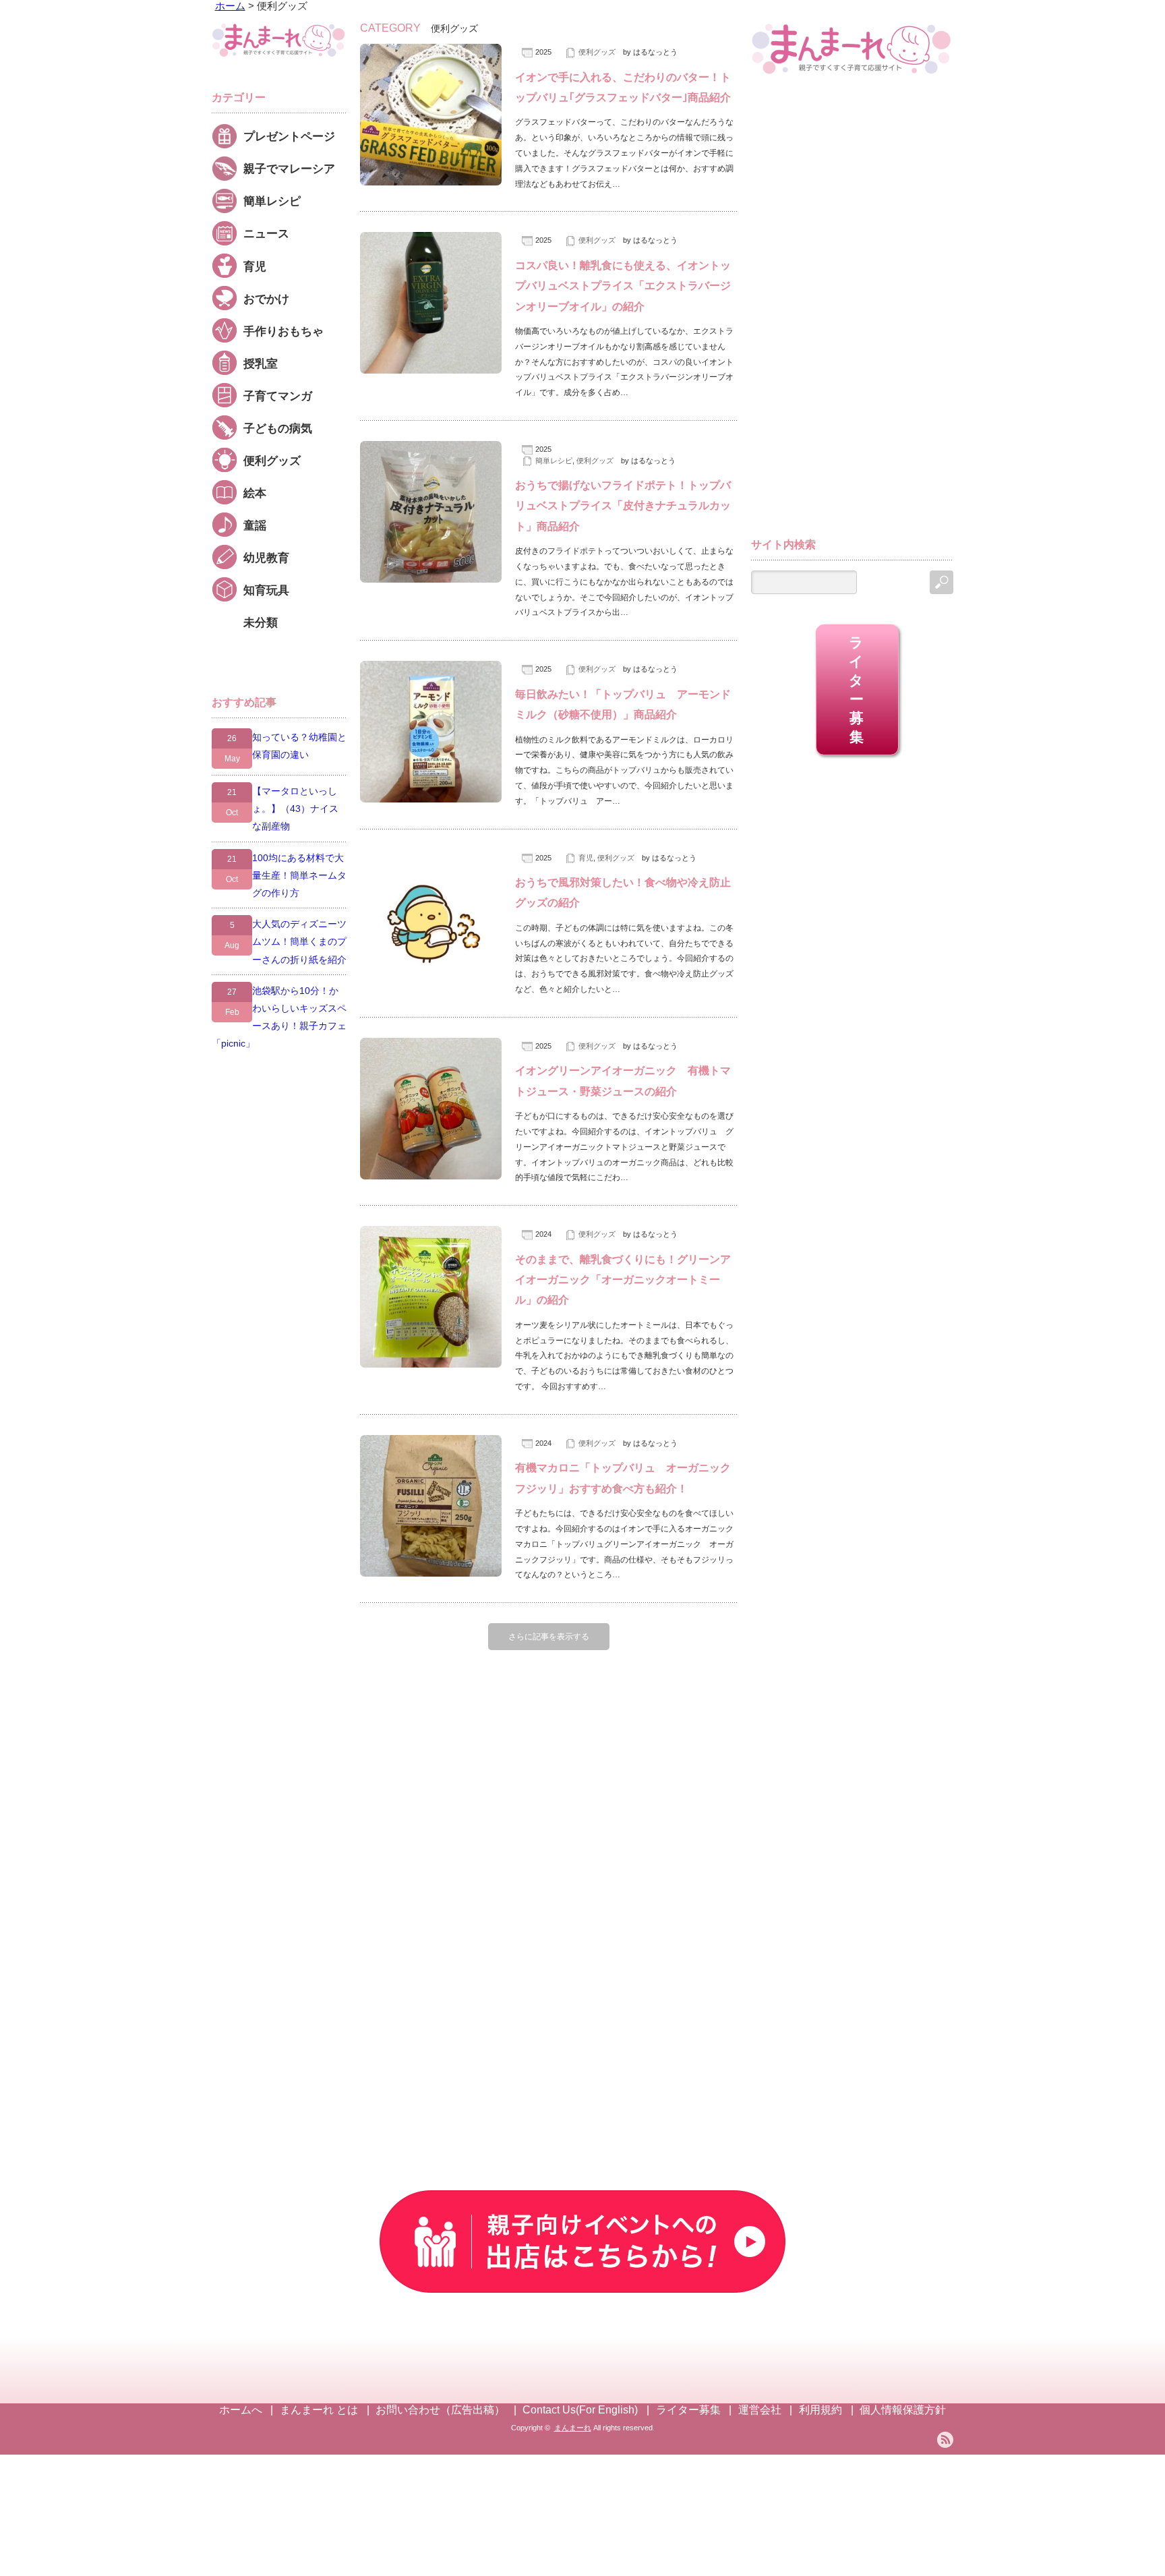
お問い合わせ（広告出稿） (440, 2410)
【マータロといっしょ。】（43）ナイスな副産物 (295, 809)
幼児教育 (266, 558)
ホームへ (241, 2410)
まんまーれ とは (319, 2410)
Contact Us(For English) (580, 2410)
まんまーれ (573, 2428)
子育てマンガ (278, 396)
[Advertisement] (852, 312)
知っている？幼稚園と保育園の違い (299, 746)
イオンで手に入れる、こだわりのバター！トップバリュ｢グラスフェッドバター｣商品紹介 (623, 87)
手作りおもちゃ (283, 331)
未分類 (261, 622)
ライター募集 (857, 690)
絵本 (255, 493)
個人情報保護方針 (903, 2410)
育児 (586, 858)
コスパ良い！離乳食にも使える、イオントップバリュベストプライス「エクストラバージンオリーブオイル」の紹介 (623, 286)
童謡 (255, 525)
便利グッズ (597, 52)
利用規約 (820, 2410)
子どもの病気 (278, 428)
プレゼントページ (289, 136)
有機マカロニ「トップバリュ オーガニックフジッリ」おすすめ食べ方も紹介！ (623, 1478)
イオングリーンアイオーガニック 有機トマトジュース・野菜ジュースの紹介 (623, 1081)
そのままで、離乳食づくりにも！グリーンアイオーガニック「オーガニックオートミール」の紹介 (623, 1280)
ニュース (266, 233)
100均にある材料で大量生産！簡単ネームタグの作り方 (299, 875)
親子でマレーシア (289, 169)
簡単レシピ (554, 461)
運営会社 (760, 2410)
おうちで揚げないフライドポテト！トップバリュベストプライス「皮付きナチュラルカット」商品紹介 (623, 506)
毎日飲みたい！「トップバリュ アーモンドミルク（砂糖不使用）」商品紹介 (623, 704)
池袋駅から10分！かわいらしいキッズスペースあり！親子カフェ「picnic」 (279, 1017)
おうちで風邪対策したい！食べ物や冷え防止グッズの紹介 (623, 892)
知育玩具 (266, 590)
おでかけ (266, 299)
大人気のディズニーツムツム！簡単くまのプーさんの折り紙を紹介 (299, 941)
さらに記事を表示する (549, 1637)
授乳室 (261, 363)
